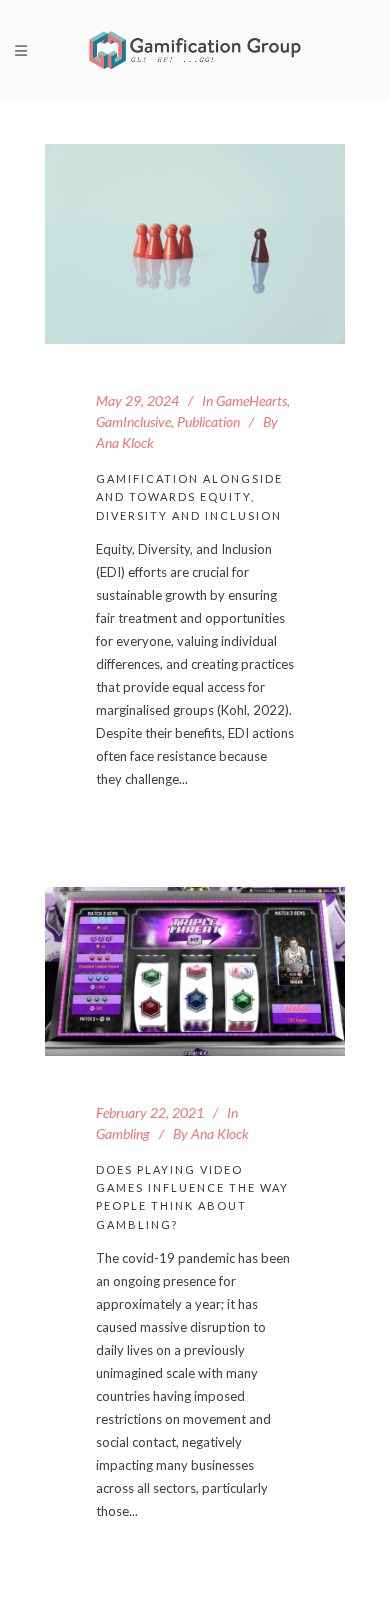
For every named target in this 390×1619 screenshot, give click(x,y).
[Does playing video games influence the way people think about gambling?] (195, 971)
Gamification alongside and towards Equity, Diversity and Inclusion (189, 497)
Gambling (123, 1133)
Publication (208, 421)
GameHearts (251, 400)
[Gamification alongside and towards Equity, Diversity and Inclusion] (195, 244)
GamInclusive (133, 421)
